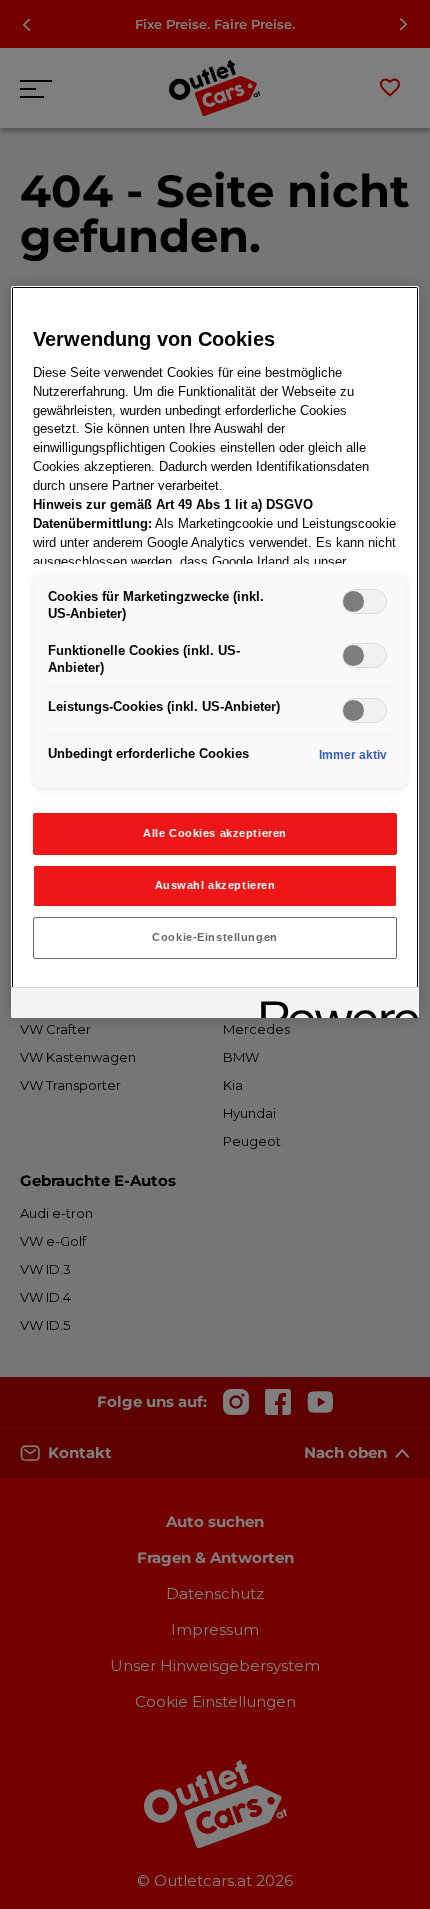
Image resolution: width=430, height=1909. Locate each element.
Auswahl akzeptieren (215, 885)
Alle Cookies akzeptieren (215, 833)
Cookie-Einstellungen (214, 937)
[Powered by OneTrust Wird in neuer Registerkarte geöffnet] (333, 1005)
